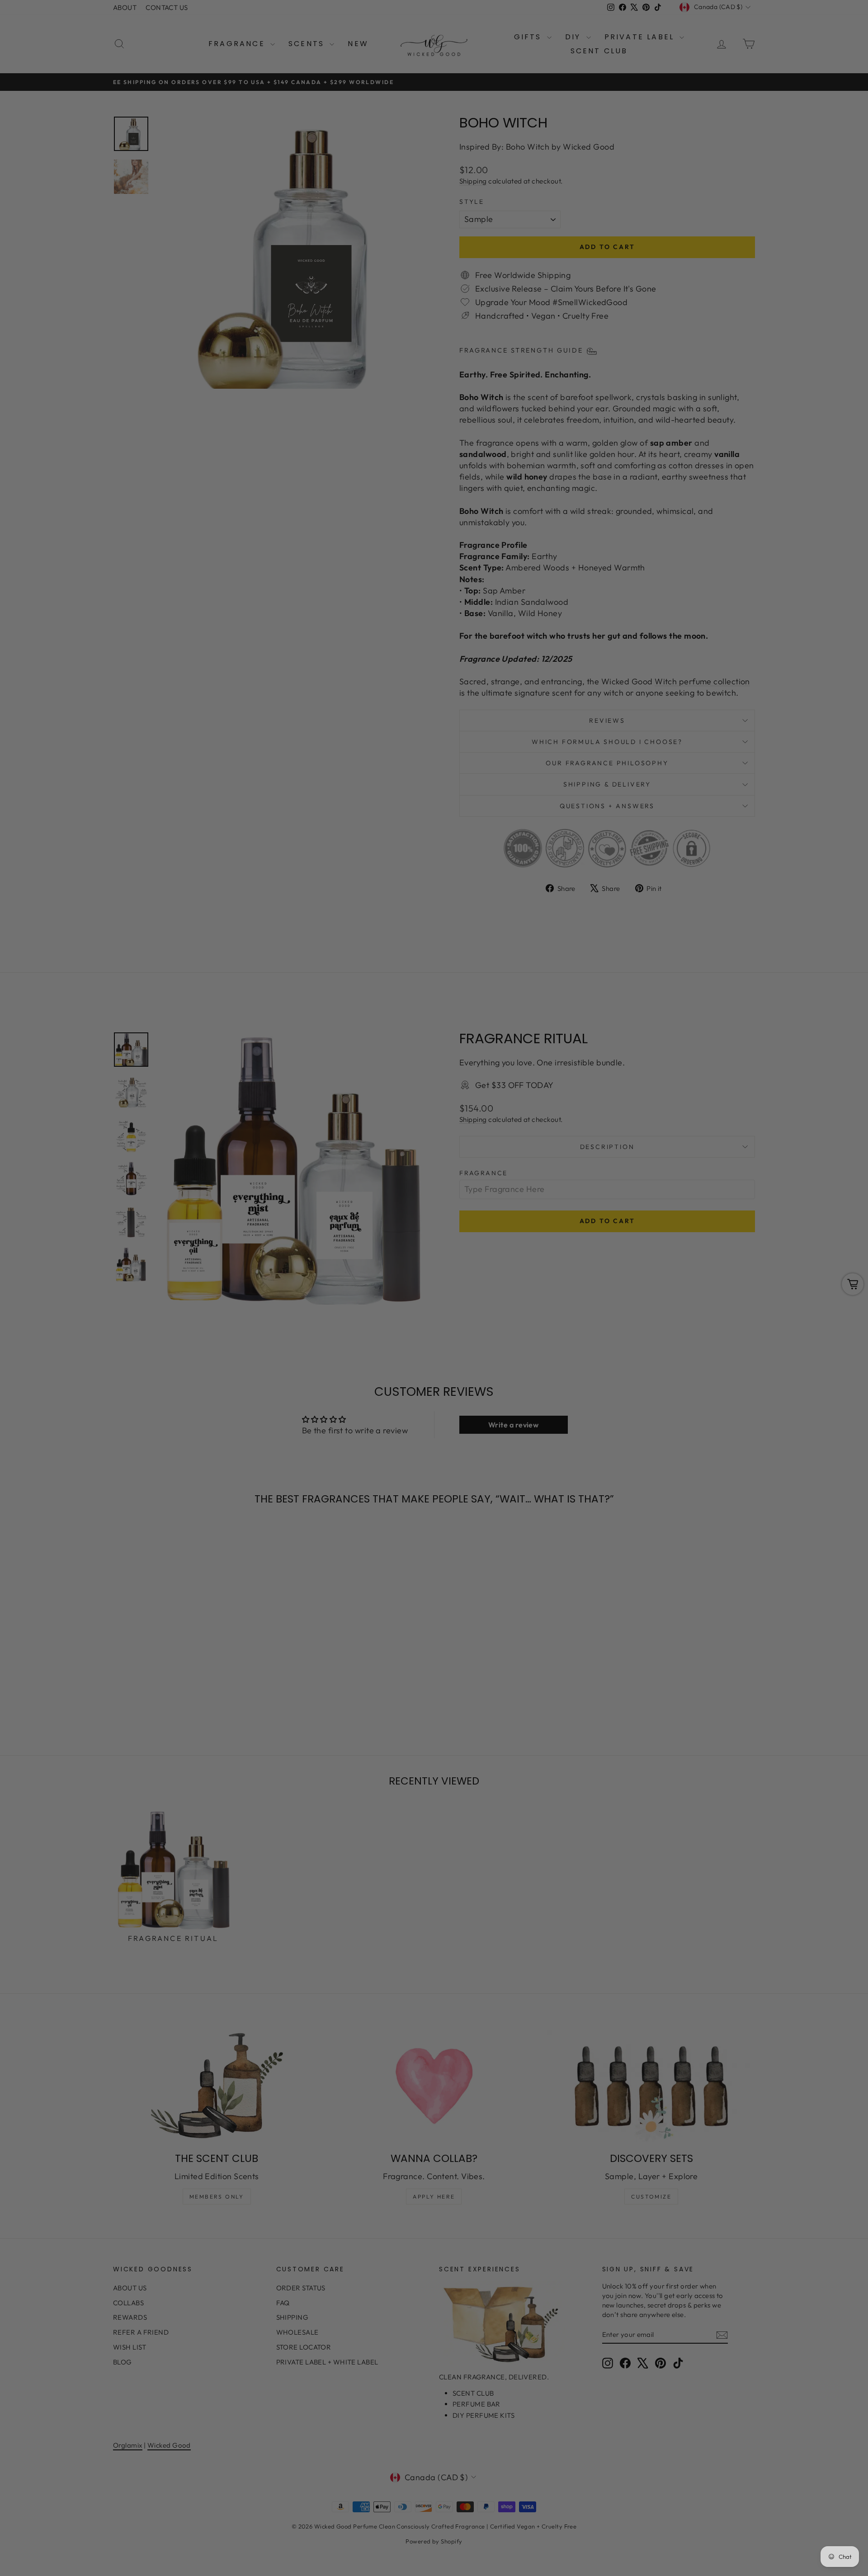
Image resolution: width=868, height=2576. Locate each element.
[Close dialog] (599, 1178)
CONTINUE (346, 1333)
